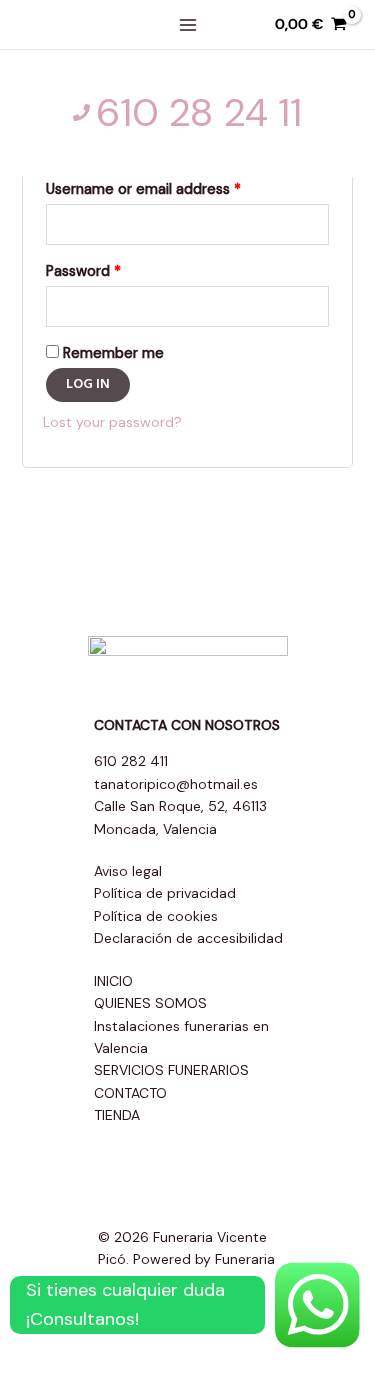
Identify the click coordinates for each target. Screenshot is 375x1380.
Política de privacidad (165, 893)
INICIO (113, 981)
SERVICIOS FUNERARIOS (171, 1070)
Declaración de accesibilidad (188, 938)
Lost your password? (112, 422)
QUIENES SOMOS (150, 1003)
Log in (88, 384)
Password (83, 271)
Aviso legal (128, 871)
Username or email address (143, 189)
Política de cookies (156, 916)
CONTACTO (130, 1093)
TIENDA (117, 1115)
